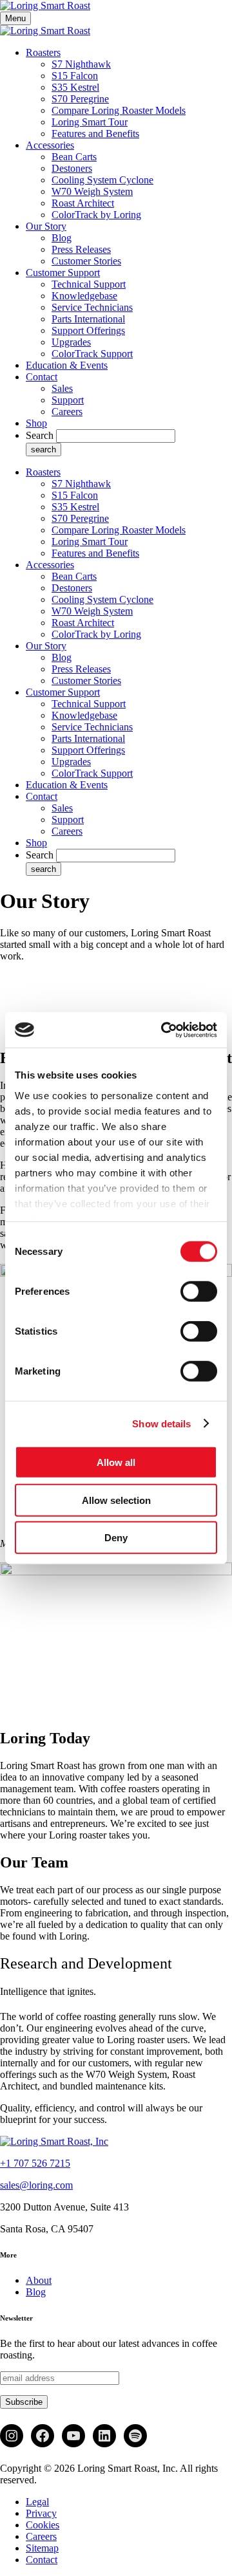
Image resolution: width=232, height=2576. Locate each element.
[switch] (199, 1292)
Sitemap (42, 2548)
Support (68, 400)
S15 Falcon (75, 76)
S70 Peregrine (80, 99)
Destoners (72, 168)
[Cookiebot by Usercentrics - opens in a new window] (164, 1030)
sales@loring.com (36, 2185)
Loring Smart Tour (90, 122)
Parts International (88, 319)
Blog (62, 238)
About (39, 2280)
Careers (67, 412)
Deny (116, 1538)
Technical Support (89, 284)
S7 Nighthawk (81, 64)
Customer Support (63, 273)
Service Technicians (92, 307)
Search (40, 435)
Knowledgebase (84, 296)
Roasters (43, 52)
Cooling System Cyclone (102, 180)
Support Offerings (88, 330)
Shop (36, 423)
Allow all (116, 1462)
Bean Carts (74, 157)
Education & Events (67, 365)
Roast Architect (83, 203)
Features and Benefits (95, 134)
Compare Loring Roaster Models (119, 110)
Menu (15, 18)
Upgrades (71, 342)
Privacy (41, 2513)
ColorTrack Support (92, 354)
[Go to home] (54, 2141)
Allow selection (116, 1500)
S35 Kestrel (75, 87)
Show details (161, 1423)
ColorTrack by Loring (96, 215)
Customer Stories (86, 261)
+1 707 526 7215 (35, 2163)
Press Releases (81, 249)
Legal (37, 2502)
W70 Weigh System (92, 191)
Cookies (43, 2525)
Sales (62, 388)
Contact (42, 377)
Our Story (46, 226)
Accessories (50, 145)
